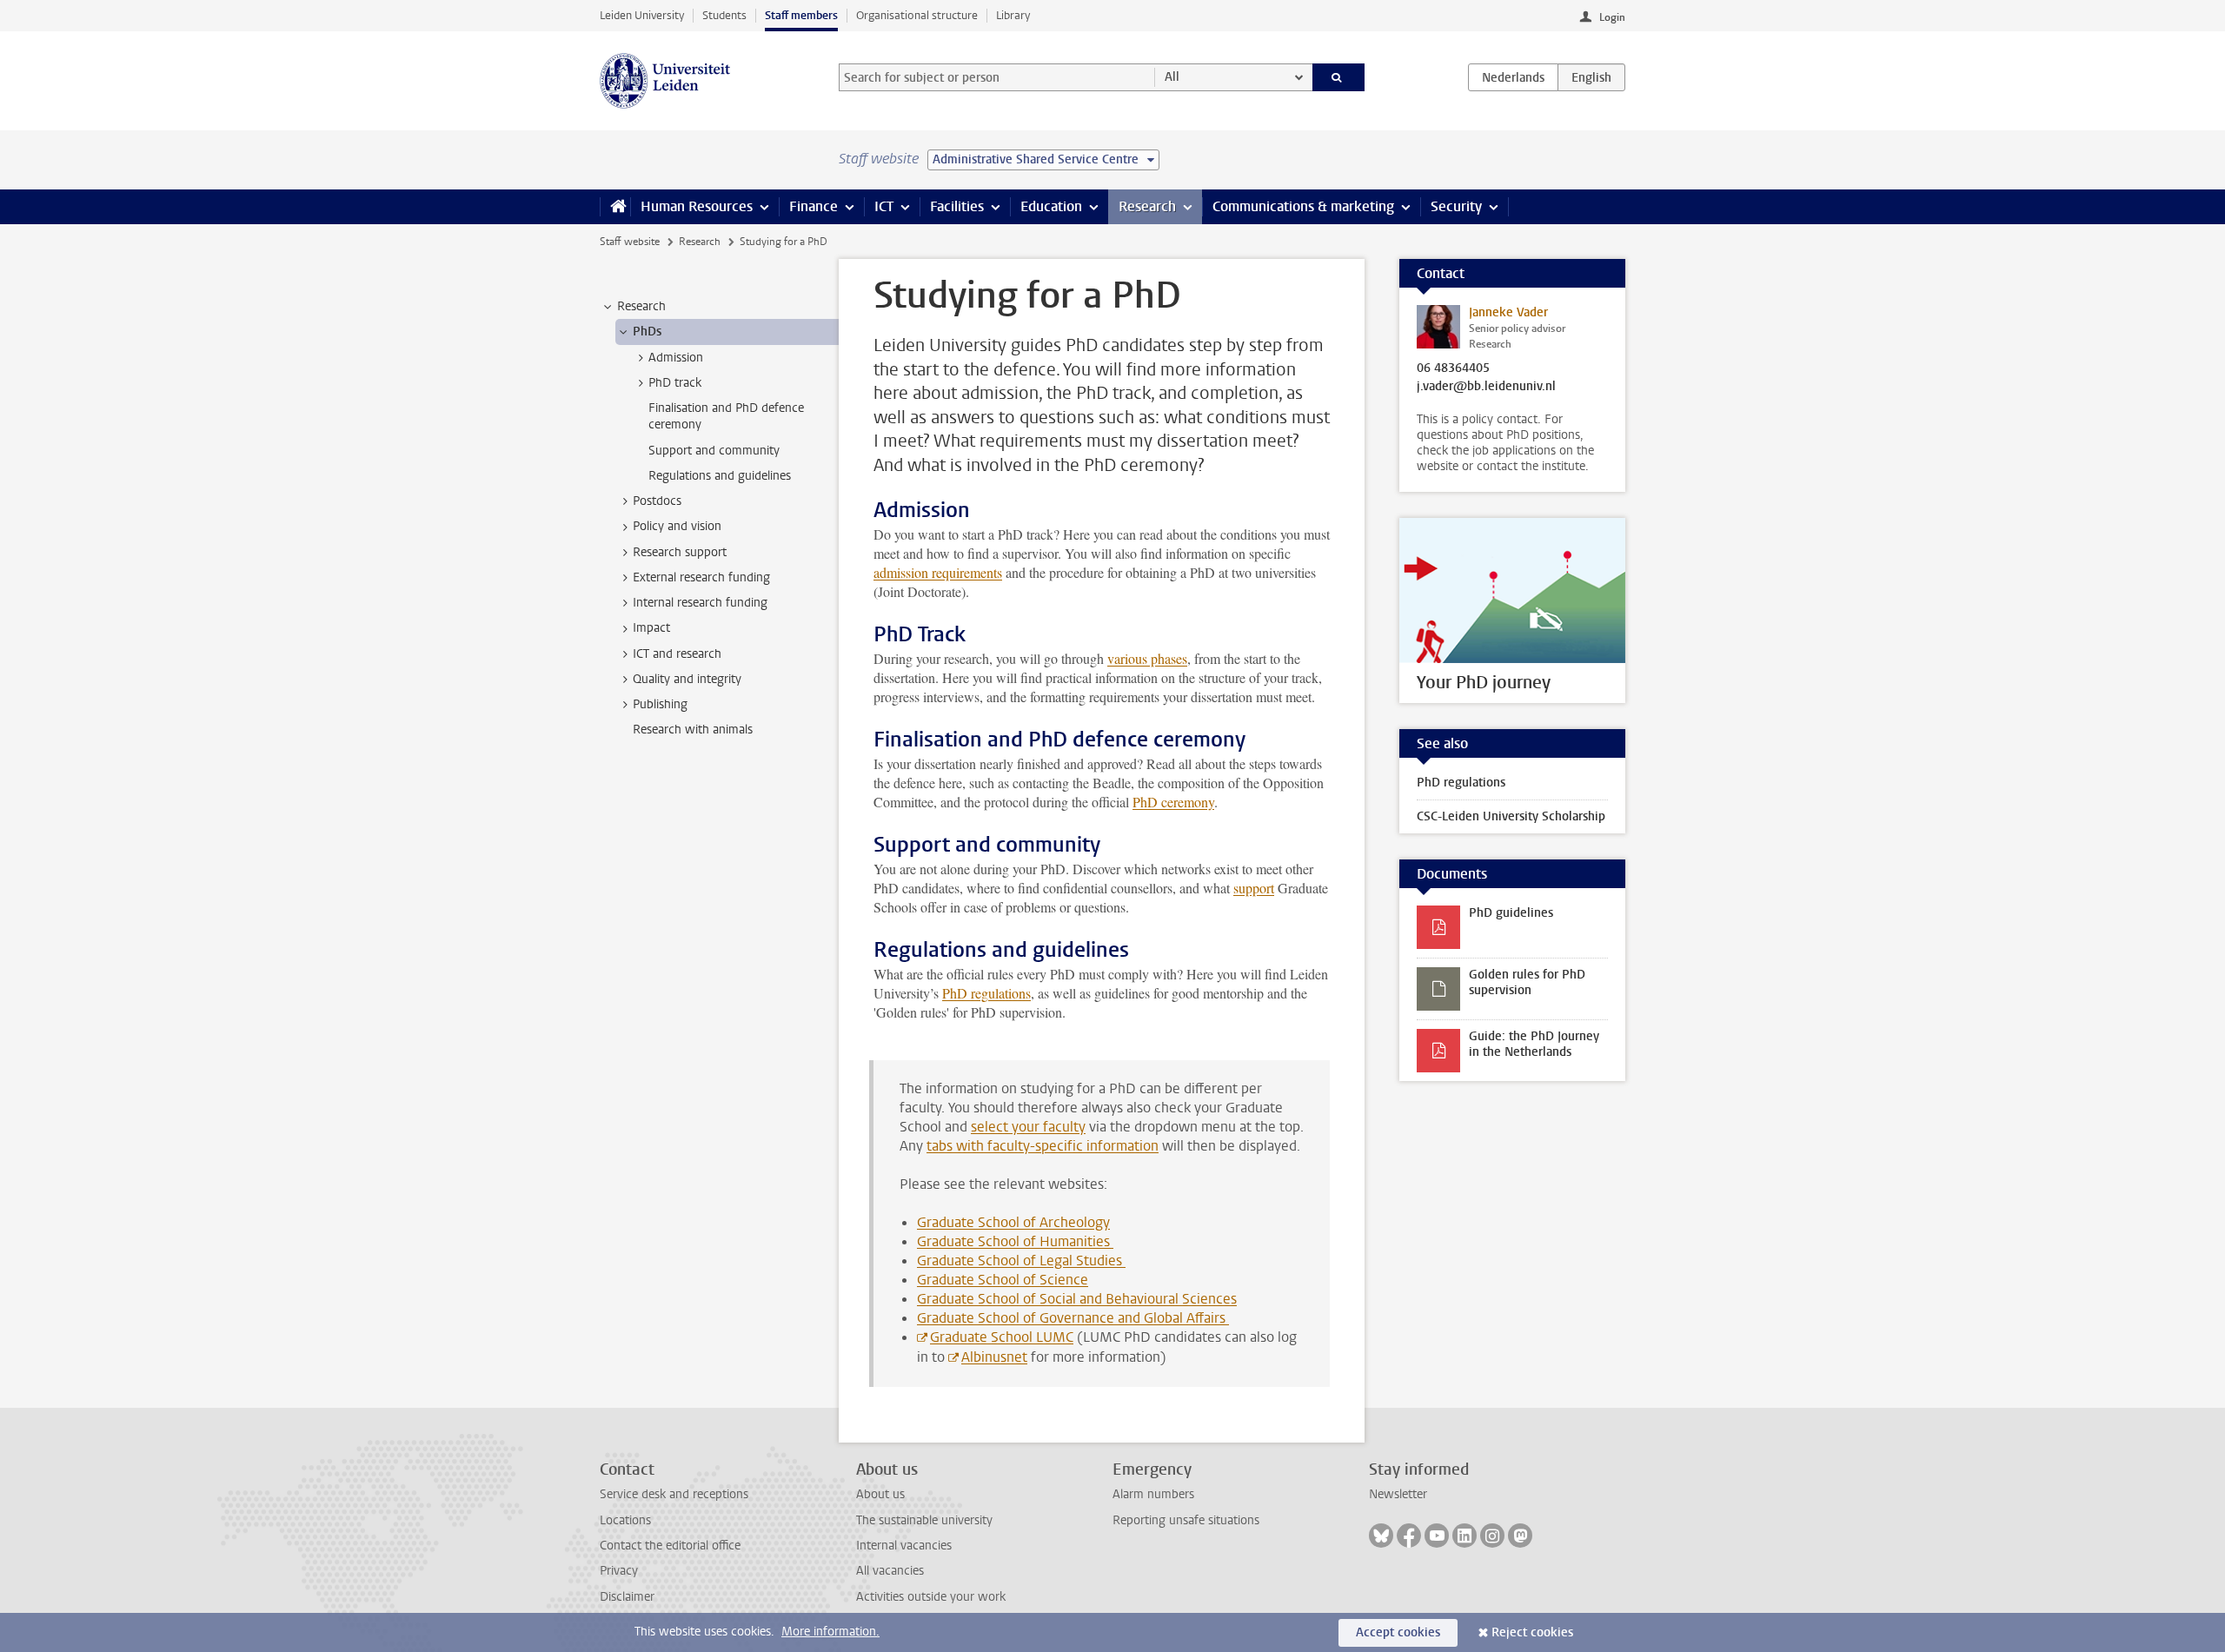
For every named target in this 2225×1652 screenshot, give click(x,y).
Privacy (619, 1571)
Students (724, 15)
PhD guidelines (1511, 913)
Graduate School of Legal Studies (1021, 1261)
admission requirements (938, 572)
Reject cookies (1532, 1632)
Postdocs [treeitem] (657, 501)
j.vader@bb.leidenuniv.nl (1486, 387)
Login (1612, 17)
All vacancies (890, 1571)
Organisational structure (917, 15)
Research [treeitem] (641, 306)
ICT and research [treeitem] (677, 654)
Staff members (801, 15)
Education (1051, 206)
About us (880, 1494)
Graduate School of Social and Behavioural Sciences (1077, 1299)
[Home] (615, 207)
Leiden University (642, 15)
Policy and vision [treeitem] (677, 526)
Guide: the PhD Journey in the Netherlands (1534, 1044)
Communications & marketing (1303, 206)
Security (1456, 206)
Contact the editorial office (670, 1546)
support (1254, 888)
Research (1147, 206)
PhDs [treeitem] (647, 332)
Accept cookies (1398, 1632)
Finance (814, 206)
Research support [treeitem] (680, 552)
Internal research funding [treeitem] (700, 603)
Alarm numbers (1153, 1494)
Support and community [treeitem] (714, 451)
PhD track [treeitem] (675, 383)
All (1172, 77)
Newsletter (1398, 1494)
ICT (884, 206)
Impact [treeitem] (651, 628)
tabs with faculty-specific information (1043, 1146)
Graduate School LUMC (1002, 1337)
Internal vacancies (904, 1546)
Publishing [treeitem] (660, 704)
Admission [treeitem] (676, 358)
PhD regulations (986, 993)
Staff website (630, 242)
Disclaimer (627, 1597)
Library (1013, 15)
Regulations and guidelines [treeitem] (720, 476)
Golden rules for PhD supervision (1527, 982)
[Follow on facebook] (1409, 1536)
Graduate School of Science (1003, 1280)
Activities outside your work (931, 1597)
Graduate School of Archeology (1013, 1222)
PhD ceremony (1173, 802)
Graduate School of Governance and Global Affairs (1073, 1318)
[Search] (1339, 77)
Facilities (957, 206)
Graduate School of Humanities (1015, 1241)
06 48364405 (1453, 368)
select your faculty (1028, 1127)
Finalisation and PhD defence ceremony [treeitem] (726, 416)
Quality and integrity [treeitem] (687, 679)
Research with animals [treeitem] (693, 730)
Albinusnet (994, 1357)
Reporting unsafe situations (1186, 1520)
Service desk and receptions (674, 1494)
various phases (1147, 658)
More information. (830, 1632)
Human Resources (697, 206)
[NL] (1513, 77)
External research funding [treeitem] (701, 577)
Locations (625, 1520)
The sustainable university (924, 1520)
